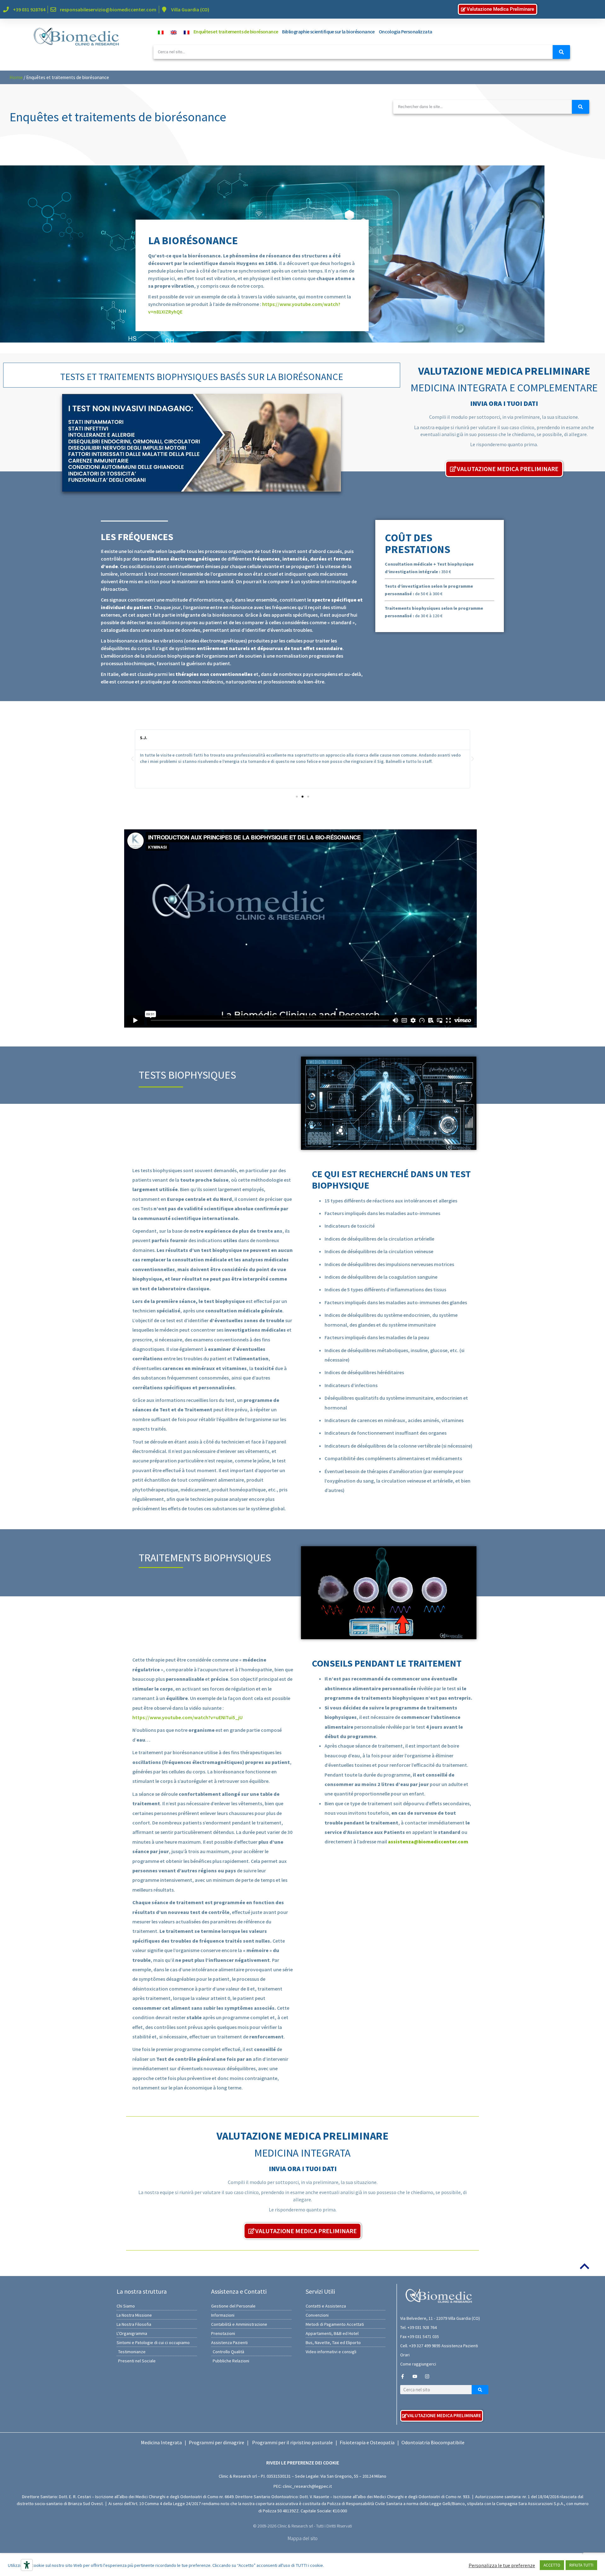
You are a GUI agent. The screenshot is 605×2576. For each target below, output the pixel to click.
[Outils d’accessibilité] (27, 2565)
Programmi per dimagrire (216, 2442)
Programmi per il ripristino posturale (292, 2442)
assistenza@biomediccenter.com (428, 1841)
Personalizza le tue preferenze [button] (502, 2565)
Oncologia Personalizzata (406, 32)
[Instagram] (427, 2376)
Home (16, 77)
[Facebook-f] (403, 2376)
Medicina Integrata (161, 2442)
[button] (132, 759)
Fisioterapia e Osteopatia (367, 2442)
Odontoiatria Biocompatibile (433, 2442)
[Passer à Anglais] (172, 32)
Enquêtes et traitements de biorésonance (236, 32)
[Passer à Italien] (159, 32)
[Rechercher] (561, 52)
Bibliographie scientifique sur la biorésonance (328, 32)
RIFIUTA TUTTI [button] (581, 2565)
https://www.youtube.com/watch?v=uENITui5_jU (187, 1717)
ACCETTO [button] (552, 2565)
